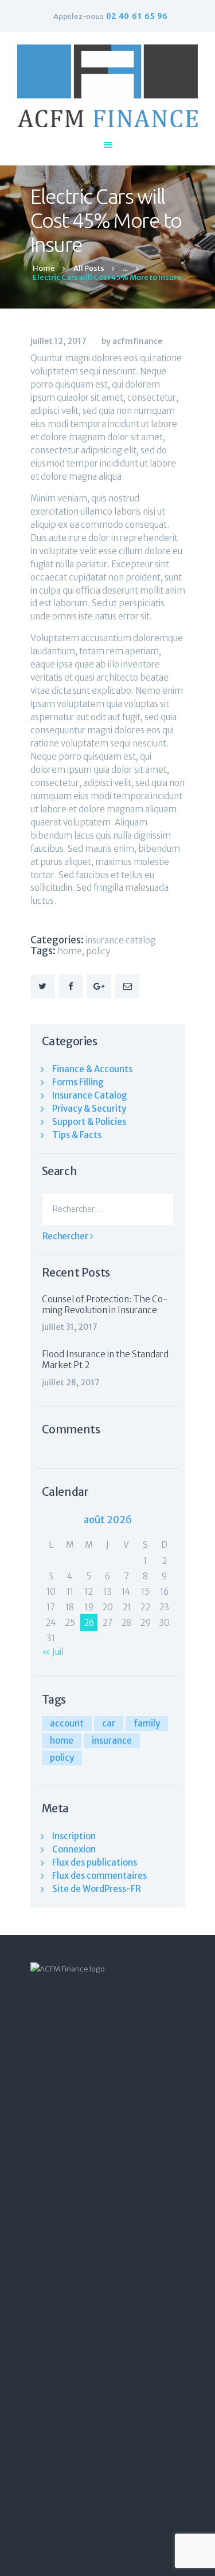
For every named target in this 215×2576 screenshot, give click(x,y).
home (70, 951)
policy (98, 951)
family (147, 1723)
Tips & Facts (77, 1135)
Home (44, 268)
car (109, 1723)
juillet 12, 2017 (58, 341)
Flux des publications (95, 1862)
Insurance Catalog (120, 940)
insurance (112, 1741)
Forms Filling (78, 1082)
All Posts (89, 268)
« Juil (53, 1652)
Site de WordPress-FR (97, 1889)
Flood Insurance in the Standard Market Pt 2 (105, 1360)
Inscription (74, 1836)
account (67, 1723)
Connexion (74, 1849)
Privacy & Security (89, 1109)
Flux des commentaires (99, 1876)
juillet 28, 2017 (71, 1382)
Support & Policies (89, 1122)
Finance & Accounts (92, 1069)
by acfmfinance (132, 341)
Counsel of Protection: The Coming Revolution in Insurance (105, 1305)
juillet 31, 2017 (70, 1327)
